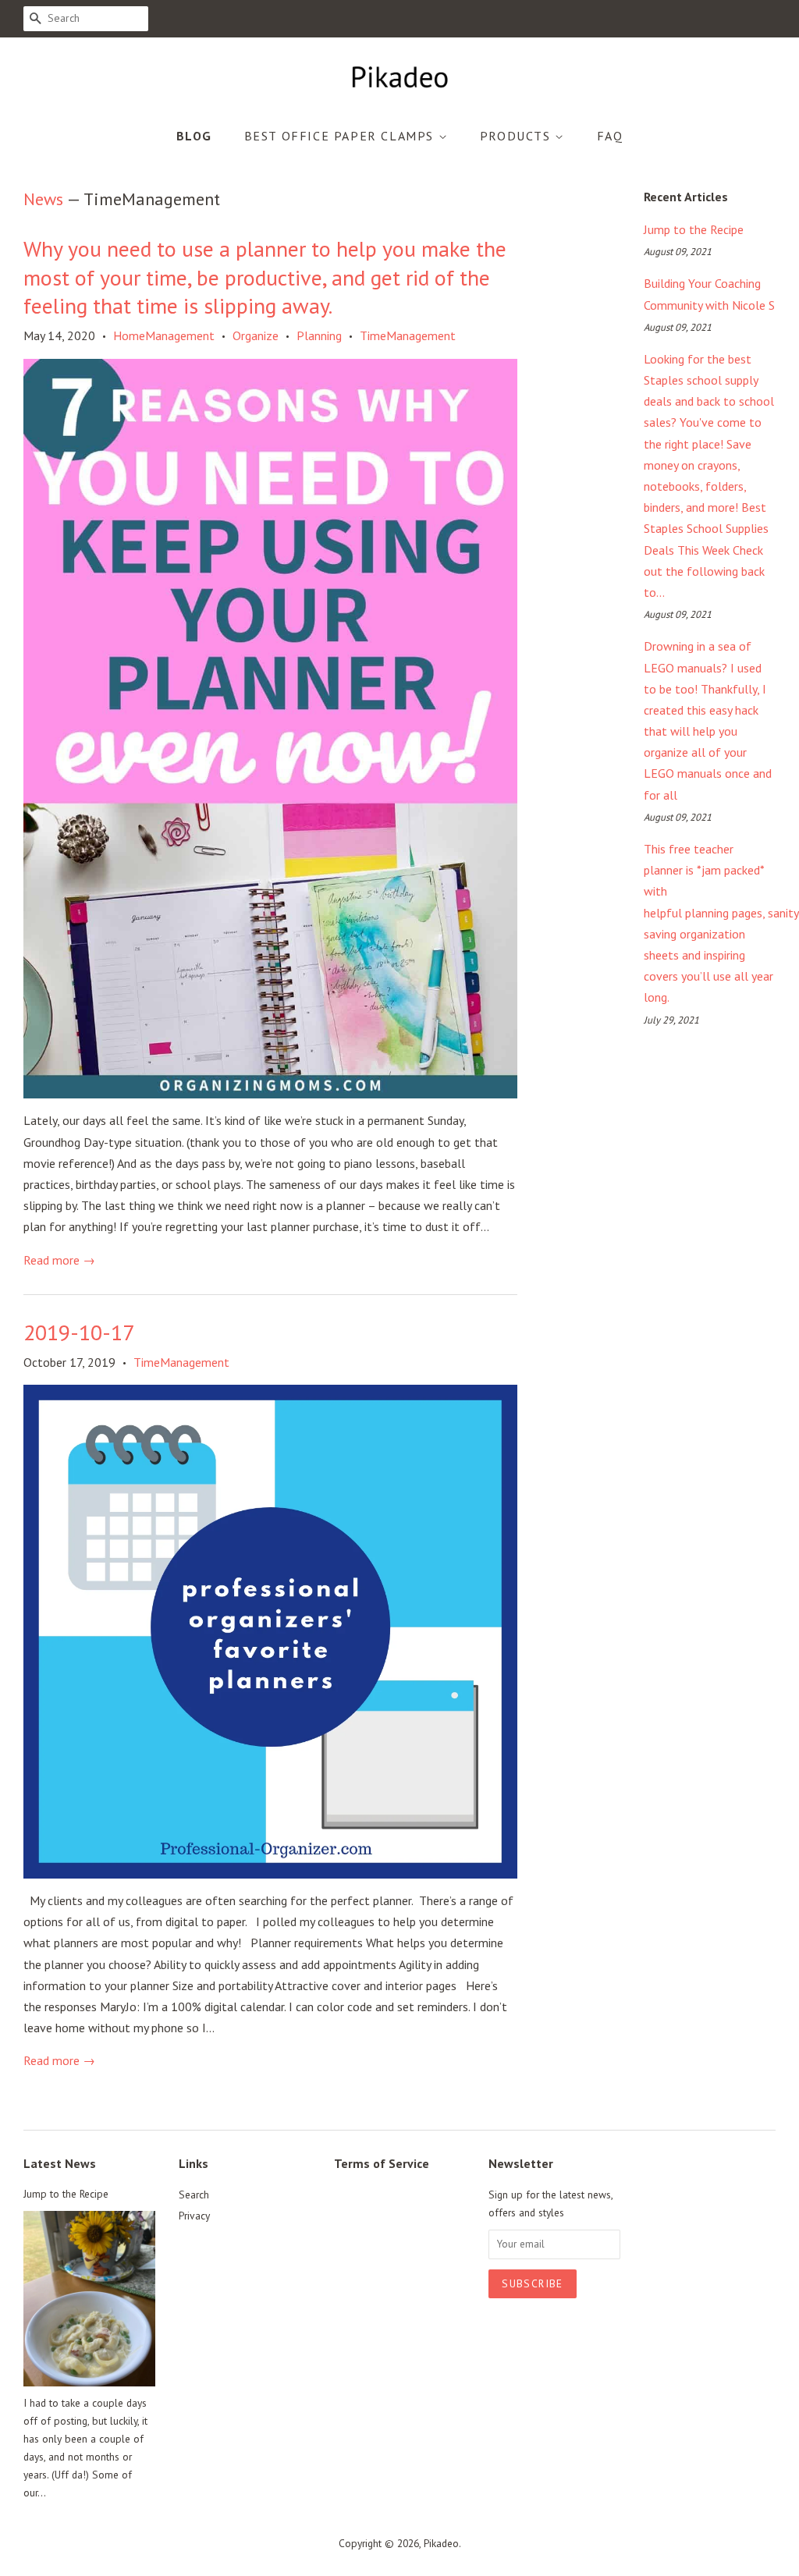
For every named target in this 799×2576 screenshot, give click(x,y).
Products (517, 136)
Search (194, 2195)
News (43, 199)
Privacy (194, 2216)
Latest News (60, 2163)
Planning (319, 335)
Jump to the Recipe (694, 229)
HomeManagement (164, 335)
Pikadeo (441, 2543)
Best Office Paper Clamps (341, 136)
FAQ (610, 136)
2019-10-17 (79, 1332)
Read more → (59, 1260)
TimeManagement (408, 335)
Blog (194, 136)
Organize (256, 335)
